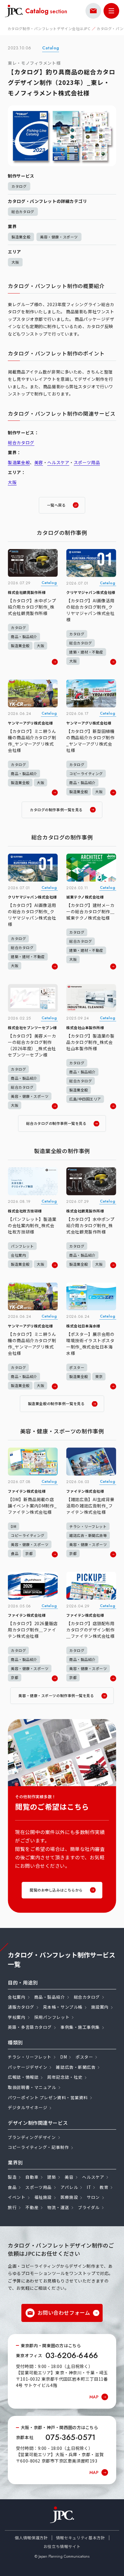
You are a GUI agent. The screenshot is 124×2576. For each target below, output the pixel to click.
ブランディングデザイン (32, 2137)
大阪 (15, 262)
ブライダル (89, 2207)
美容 (39, 462)
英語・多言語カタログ (30, 2027)
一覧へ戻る (56, 505)
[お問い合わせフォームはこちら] (93, 11)
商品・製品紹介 (50, 1997)
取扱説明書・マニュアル (32, 2087)
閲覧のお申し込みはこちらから (56, 1890)
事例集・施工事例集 (80, 2027)
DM (64, 2057)
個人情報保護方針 (31, 2538)
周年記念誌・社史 (65, 2077)
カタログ (19, 186)
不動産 (32, 2207)
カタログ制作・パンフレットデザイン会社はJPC (49, 28)
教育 (104, 2187)
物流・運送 (58, 2207)
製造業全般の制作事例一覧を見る (56, 1403)
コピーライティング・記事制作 (38, 2147)
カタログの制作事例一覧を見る (56, 810)
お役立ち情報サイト (62, 2546)
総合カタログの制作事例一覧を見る (56, 1123)
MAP (94, 2397)
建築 (52, 2177)
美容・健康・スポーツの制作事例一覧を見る (56, 1695)
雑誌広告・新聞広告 (76, 2067)
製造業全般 (21, 237)
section (46, 11)
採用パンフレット (52, 2017)
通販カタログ (21, 2007)
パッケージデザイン (28, 2067)
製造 (12, 2177)
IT (89, 2187)
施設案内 (100, 2007)
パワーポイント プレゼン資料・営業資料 (48, 2097)
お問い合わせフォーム (64, 2312)
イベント (17, 2197)
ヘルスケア (58, 462)
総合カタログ (23, 211)
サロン (93, 2197)
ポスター (84, 2057)
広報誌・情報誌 (23, 2077)
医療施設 (69, 2197)
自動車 (32, 2177)
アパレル (69, 2187)
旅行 (12, 2207)
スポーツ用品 (87, 462)
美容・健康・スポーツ (59, 237)
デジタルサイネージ (28, 2107)
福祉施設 (43, 2197)
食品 (12, 2187)
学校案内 (17, 2017)
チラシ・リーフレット (30, 2057)
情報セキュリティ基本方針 (81, 2538)
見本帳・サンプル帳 (63, 2007)
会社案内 (17, 1997)
